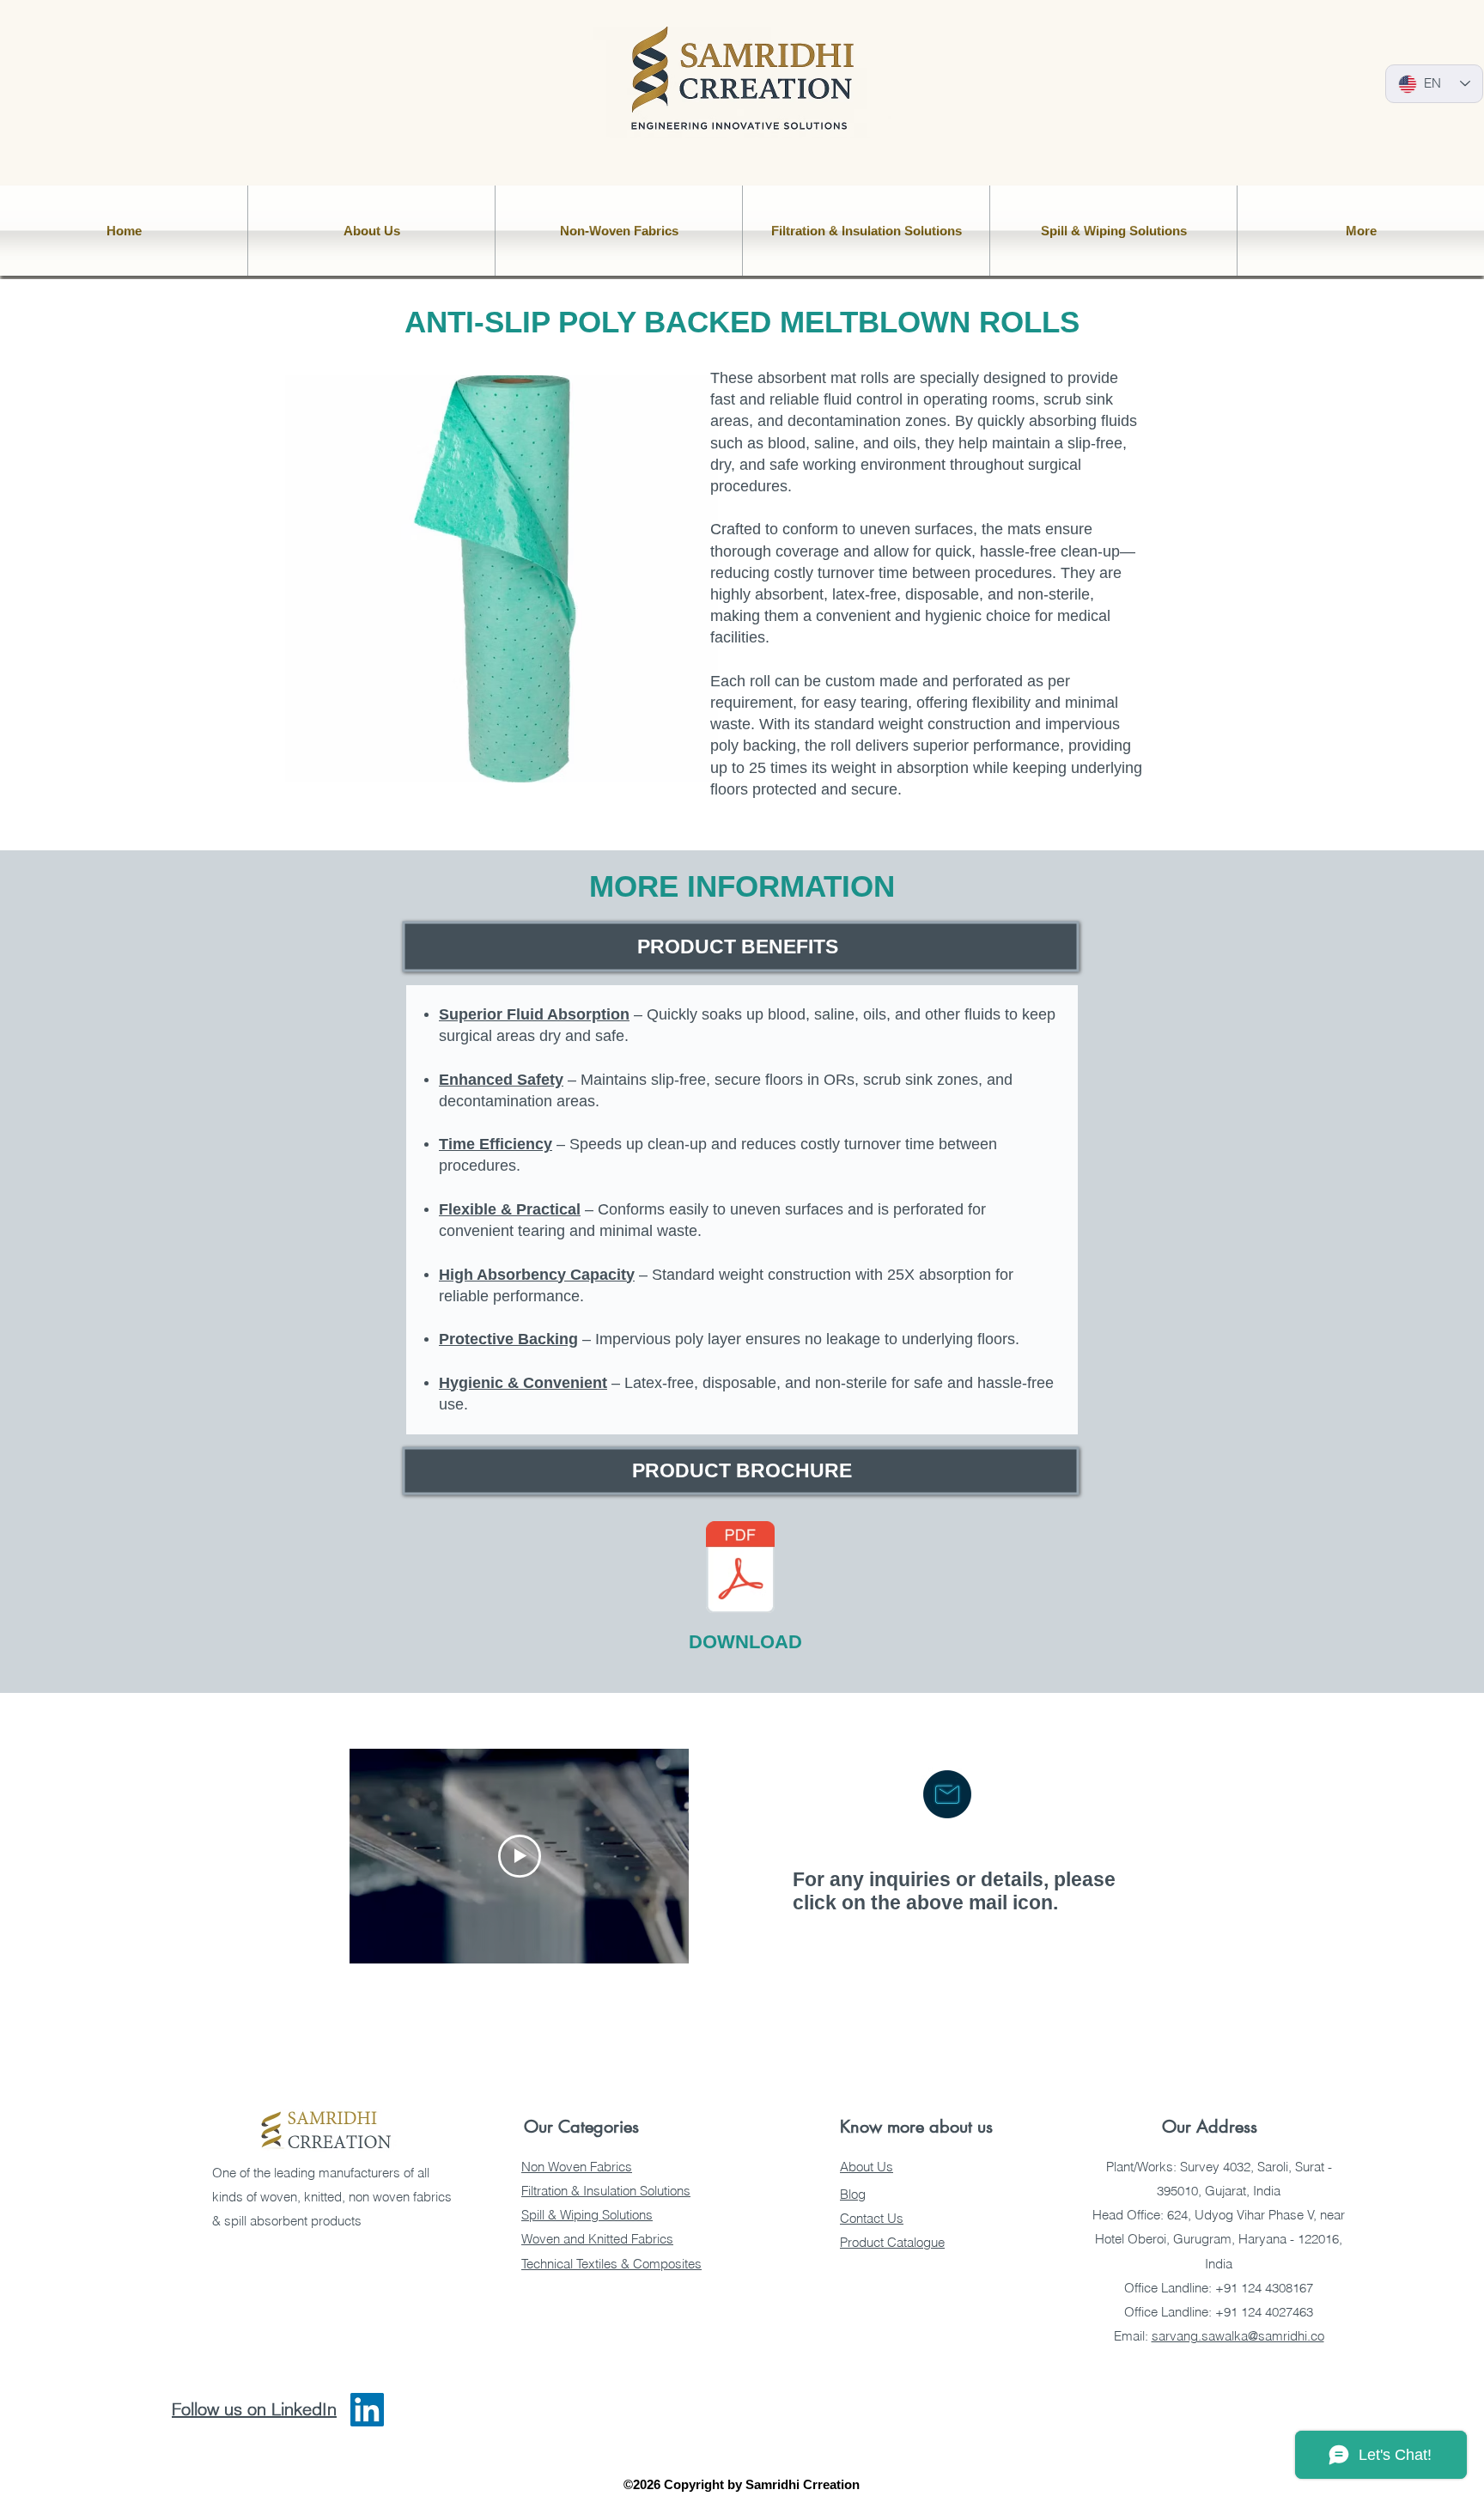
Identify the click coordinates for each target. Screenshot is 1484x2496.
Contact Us (872, 2218)
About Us (867, 2167)
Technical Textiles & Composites (611, 2264)
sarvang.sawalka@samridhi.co (1238, 2336)
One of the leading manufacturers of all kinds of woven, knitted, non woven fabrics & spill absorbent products (332, 2197)
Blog (853, 2194)
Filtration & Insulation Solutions (606, 2191)
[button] (371, 231)
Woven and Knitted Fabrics (597, 2239)
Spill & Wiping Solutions (587, 2215)
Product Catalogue (892, 2242)
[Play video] (520, 1856)
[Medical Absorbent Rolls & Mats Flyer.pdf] (740, 1569)
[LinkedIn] (367, 2410)
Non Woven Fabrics (577, 2167)
